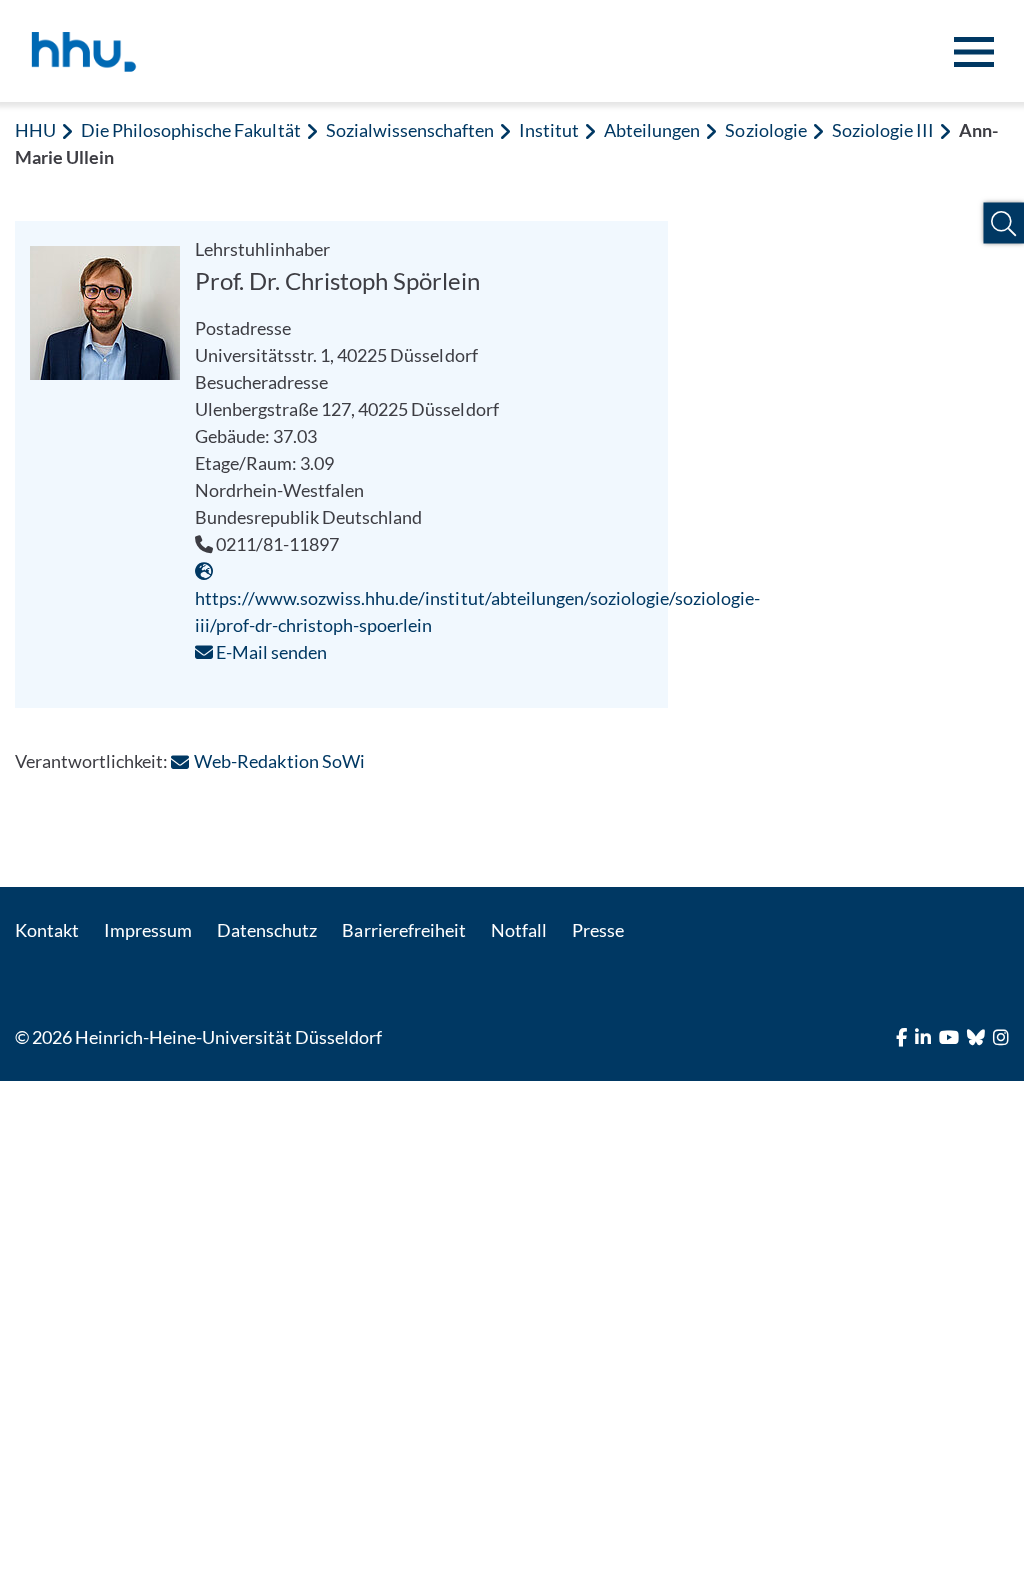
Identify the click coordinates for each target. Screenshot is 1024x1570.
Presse (598, 930)
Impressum (148, 930)
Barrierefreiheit (403, 930)
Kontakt (47, 930)
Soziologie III (883, 130)
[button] (1003, 223)
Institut (549, 130)
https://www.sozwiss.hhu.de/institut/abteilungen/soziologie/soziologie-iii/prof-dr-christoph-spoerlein (477, 611)
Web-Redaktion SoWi (279, 761)
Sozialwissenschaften (410, 130)
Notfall (519, 930)
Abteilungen (652, 130)
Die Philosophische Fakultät (190, 130)
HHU (35, 130)
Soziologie (765, 130)
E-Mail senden (270, 652)
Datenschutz (267, 930)
